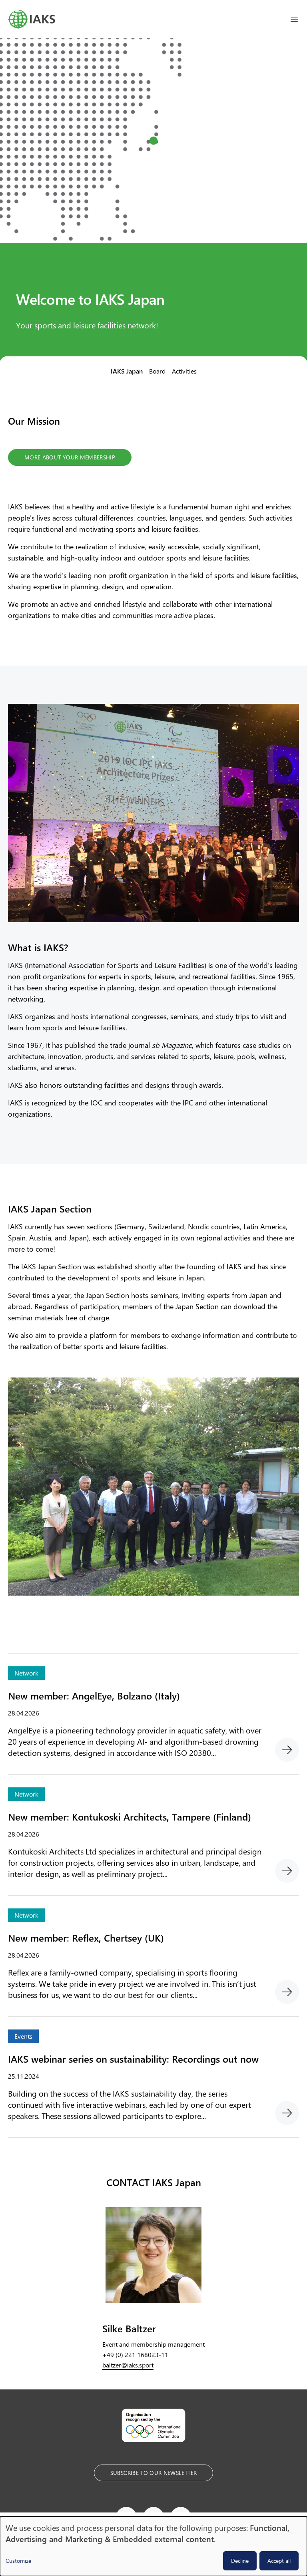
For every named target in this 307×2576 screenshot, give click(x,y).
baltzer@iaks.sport (128, 2365)
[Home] (32, 19)
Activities (184, 371)
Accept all (279, 2561)
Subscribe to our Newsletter (153, 2473)
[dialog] (153, 2546)
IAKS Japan (127, 371)
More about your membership (70, 457)
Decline (240, 2561)
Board (157, 371)
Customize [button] (18, 2561)
